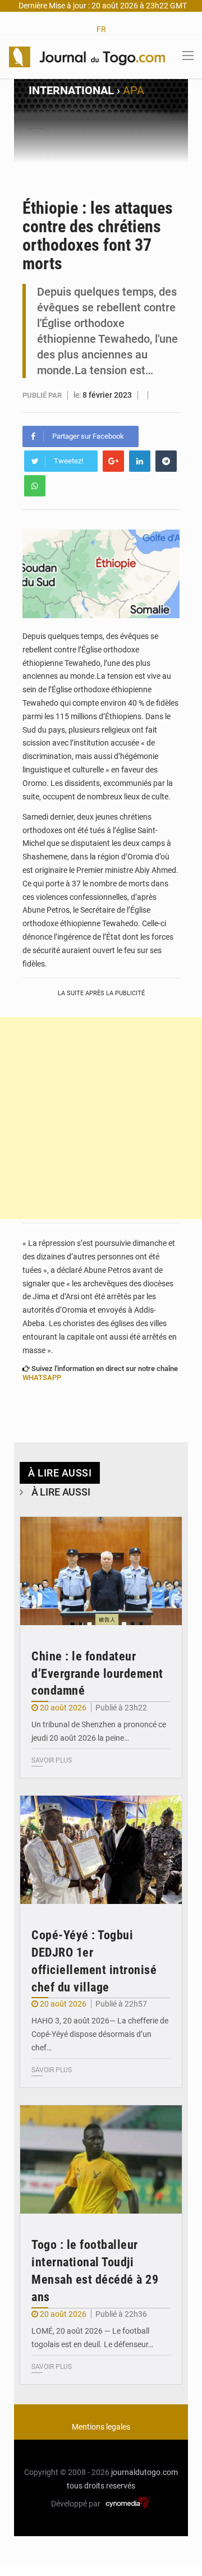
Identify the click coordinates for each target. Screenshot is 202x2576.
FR (101, 29)
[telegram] (166, 461)
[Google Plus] (113, 461)
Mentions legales (101, 2427)
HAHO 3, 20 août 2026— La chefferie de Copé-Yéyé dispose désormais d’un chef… (100, 2034)
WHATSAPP (42, 1377)
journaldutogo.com (144, 2472)
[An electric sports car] (101, 1571)
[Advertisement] (101, 1118)
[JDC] (87, 56)
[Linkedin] (140, 461)
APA (134, 90)
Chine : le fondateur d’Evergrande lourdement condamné (97, 1674)
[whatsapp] (35, 486)
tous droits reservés (101, 2486)
